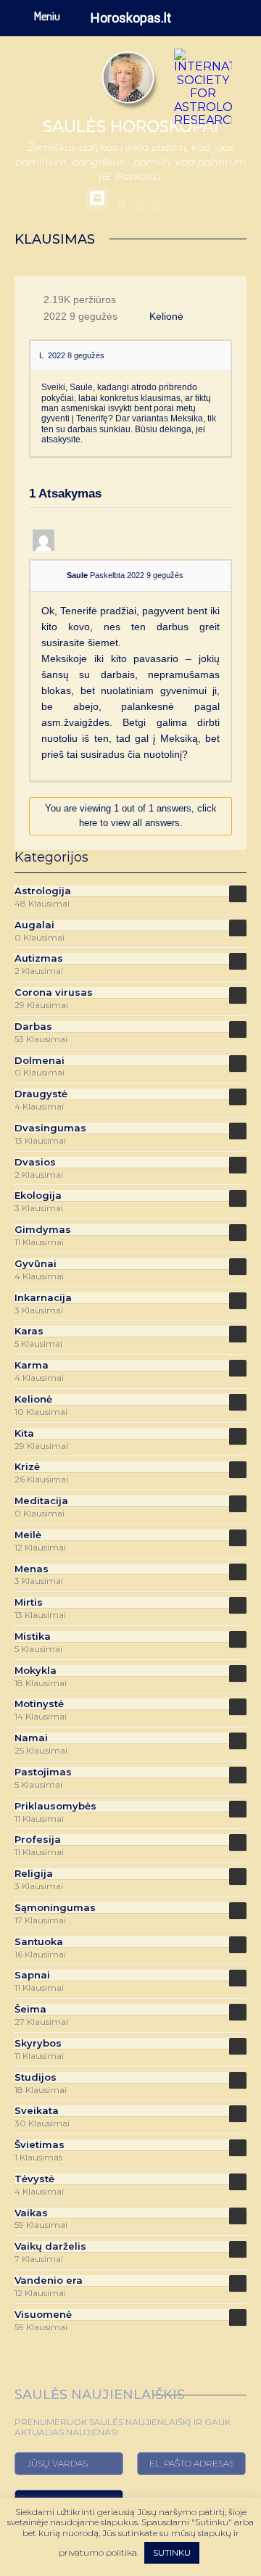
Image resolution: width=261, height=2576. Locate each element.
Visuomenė (43, 2315)
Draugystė (41, 1094)
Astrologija (43, 891)
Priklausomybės (55, 1806)
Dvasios (35, 1162)
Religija (34, 1874)
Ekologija (38, 1196)
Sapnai (32, 1975)
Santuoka (39, 1942)
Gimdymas (43, 1230)
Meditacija (41, 1501)
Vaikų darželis (50, 2246)
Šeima (30, 2009)
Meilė (28, 1535)
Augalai (34, 925)
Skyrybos (38, 2043)
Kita (24, 1433)
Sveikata (37, 2111)
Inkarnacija (43, 1298)
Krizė (27, 1467)
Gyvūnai (36, 1264)
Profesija (38, 1840)
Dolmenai (40, 1061)
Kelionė (166, 316)
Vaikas (31, 2213)
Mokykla (36, 1671)
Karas (29, 1331)
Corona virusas (54, 992)
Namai (31, 1738)
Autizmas (39, 958)
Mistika (33, 1636)
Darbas (33, 1027)
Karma (32, 1365)
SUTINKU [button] (172, 2552)
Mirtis (29, 1602)
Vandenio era (49, 2280)
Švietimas (40, 2145)
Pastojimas (43, 1772)
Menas (32, 1569)
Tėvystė (34, 2179)
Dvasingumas (50, 1128)
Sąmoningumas (55, 1908)
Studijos (36, 2077)
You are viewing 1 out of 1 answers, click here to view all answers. (131, 816)
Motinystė (39, 1704)
